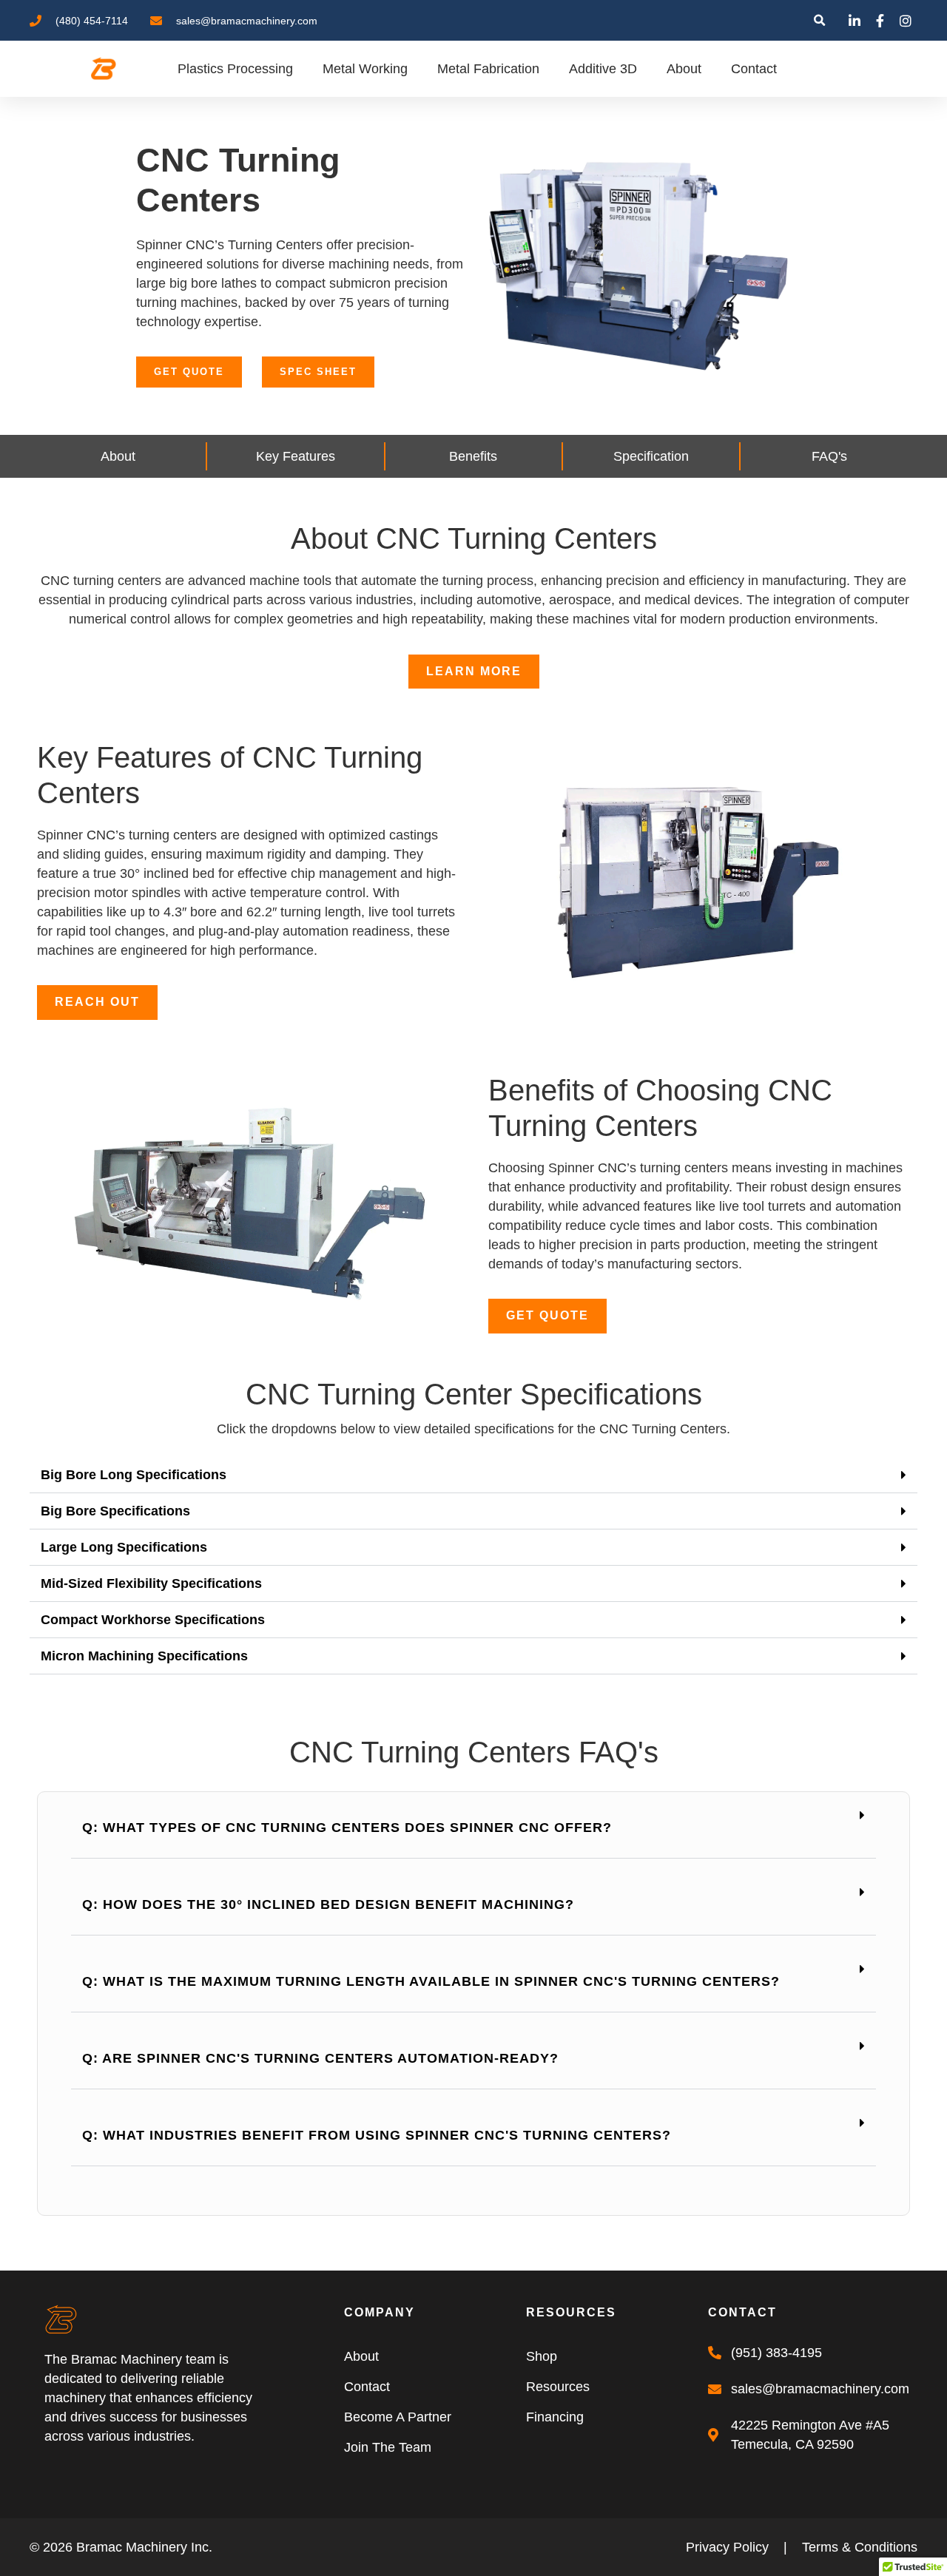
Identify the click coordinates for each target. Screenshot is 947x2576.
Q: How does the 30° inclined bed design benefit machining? (328, 1904)
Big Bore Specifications (115, 1511)
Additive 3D (603, 69)
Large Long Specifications (124, 1547)
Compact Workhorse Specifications (153, 1620)
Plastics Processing (235, 69)
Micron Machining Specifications (144, 1656)
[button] (820, 20)
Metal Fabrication (488, 69)
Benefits (473, 456)
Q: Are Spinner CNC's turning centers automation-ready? (320, 2058)
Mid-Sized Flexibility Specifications (151, 1583)
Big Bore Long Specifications (134, 1475)
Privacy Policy (727, 2547)
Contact (754, 69)
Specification (651, 456)
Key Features (296, 456)
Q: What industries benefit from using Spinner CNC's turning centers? (377, 2135)
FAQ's (829, 456)
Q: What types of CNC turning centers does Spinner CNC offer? (347, 1828)
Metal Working (365, 69)
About (684, 69)
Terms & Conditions (860, 2547)
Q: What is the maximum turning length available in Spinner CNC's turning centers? (431, 1981)
